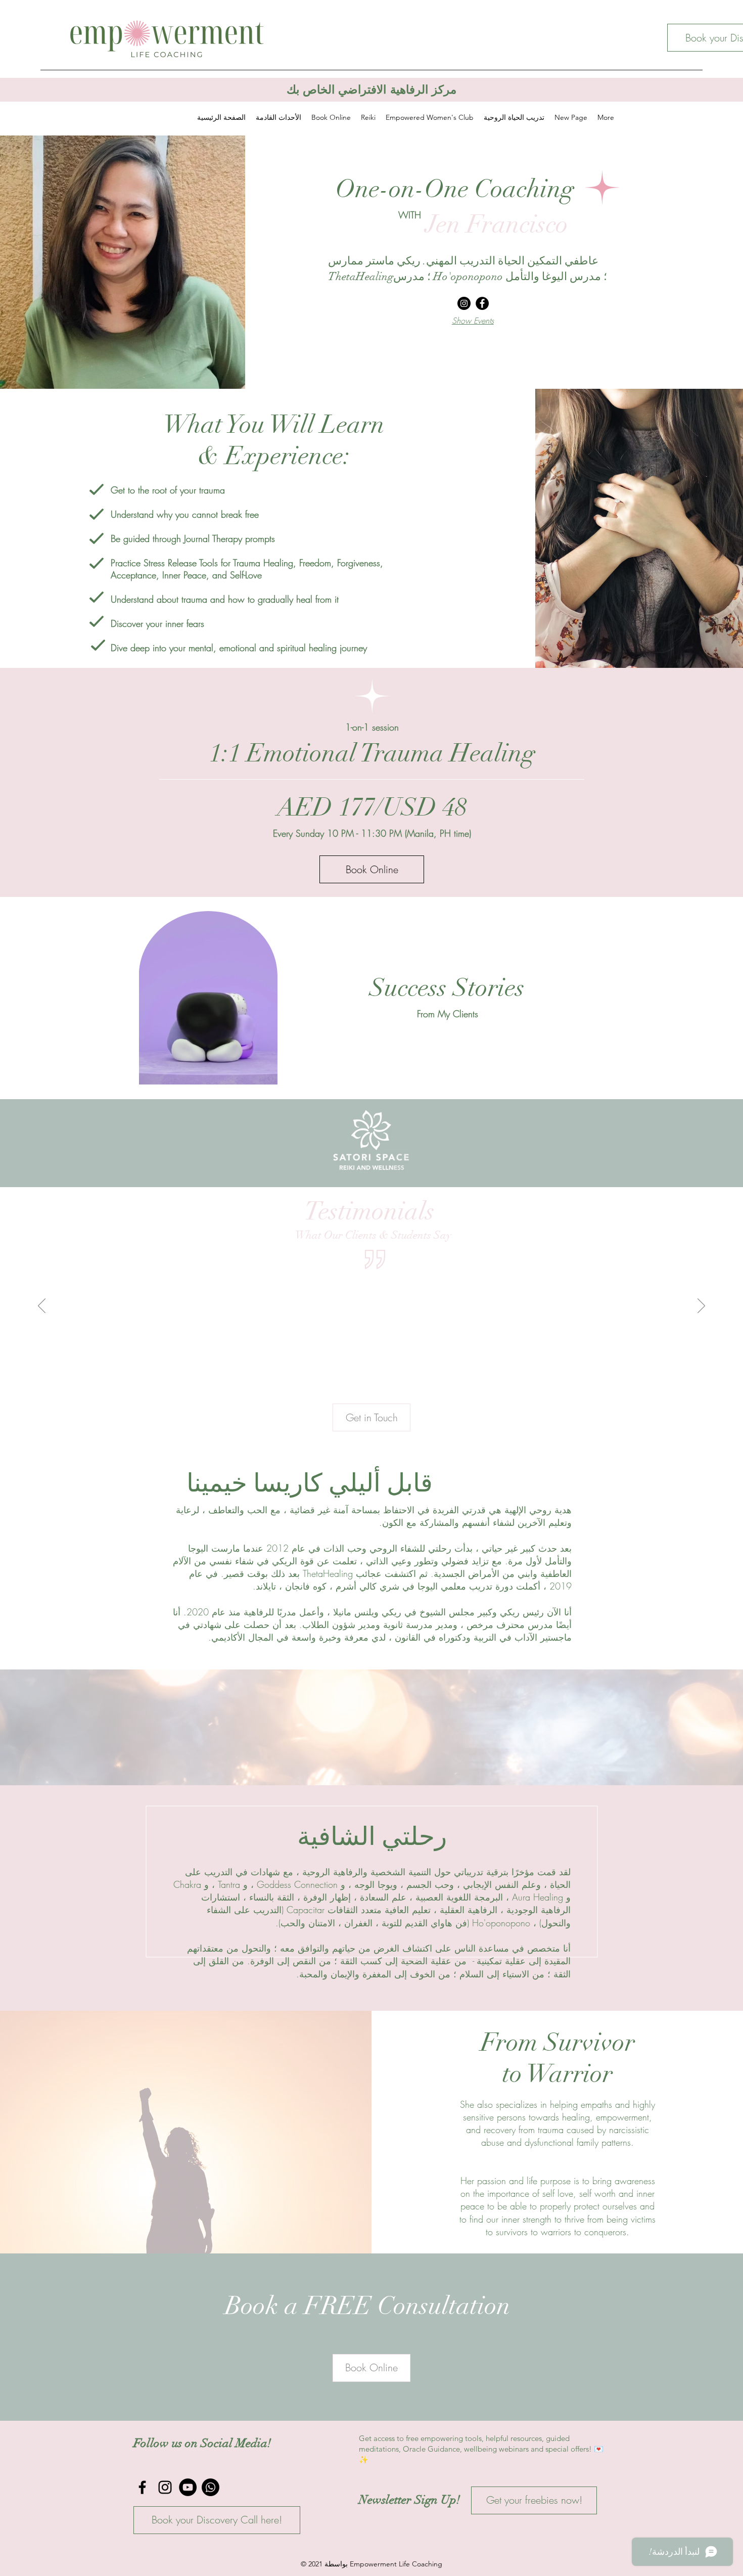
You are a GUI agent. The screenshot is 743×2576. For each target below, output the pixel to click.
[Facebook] (482, 303)
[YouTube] (188, 2487)
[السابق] (57, 1143)
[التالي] (686, 1143)
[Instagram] (464, 303)
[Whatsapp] (211, 2487)
